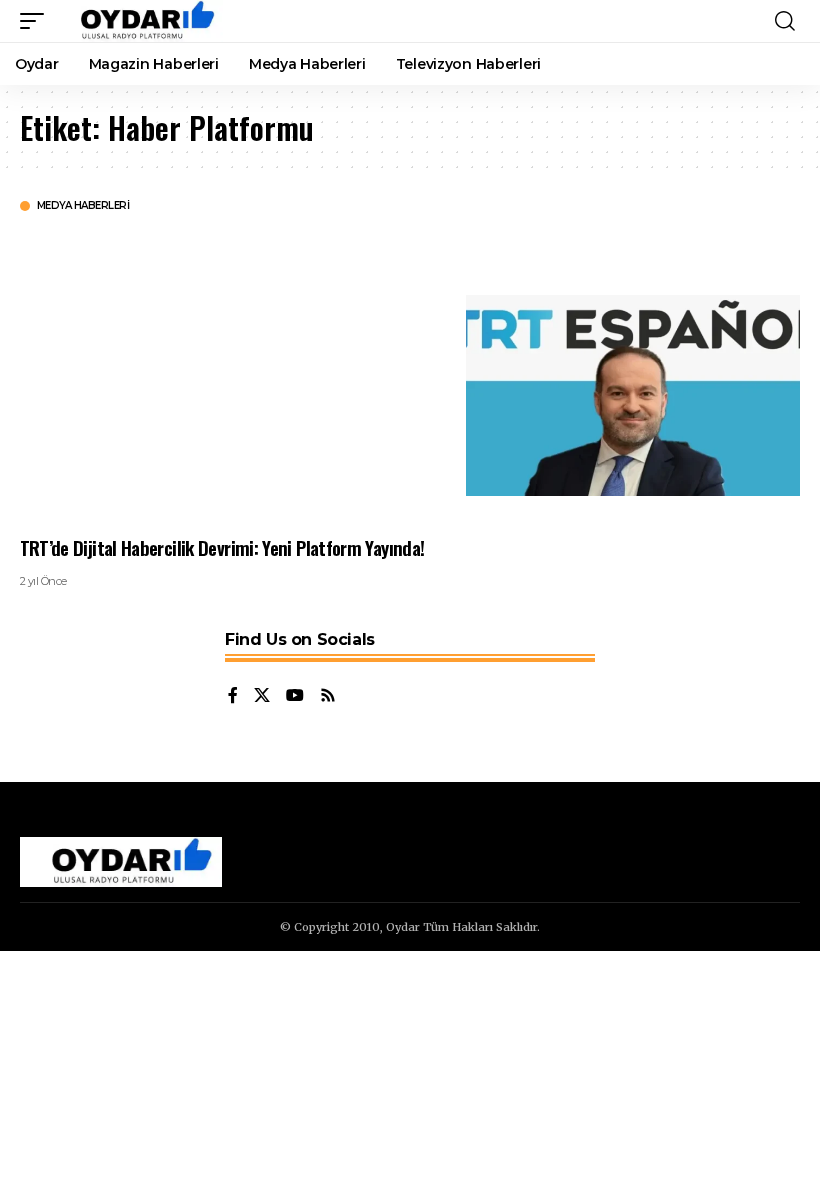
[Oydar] (138, 21)
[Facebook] (233, 696)
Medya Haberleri (83, 206)
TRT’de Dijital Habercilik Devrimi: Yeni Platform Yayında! (222, 547)
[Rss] (328, 696)
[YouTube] (295, 696)
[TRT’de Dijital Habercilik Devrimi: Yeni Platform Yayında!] (633, 395)
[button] (37, 21)
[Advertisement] (228, 373)
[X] (262, 696)
